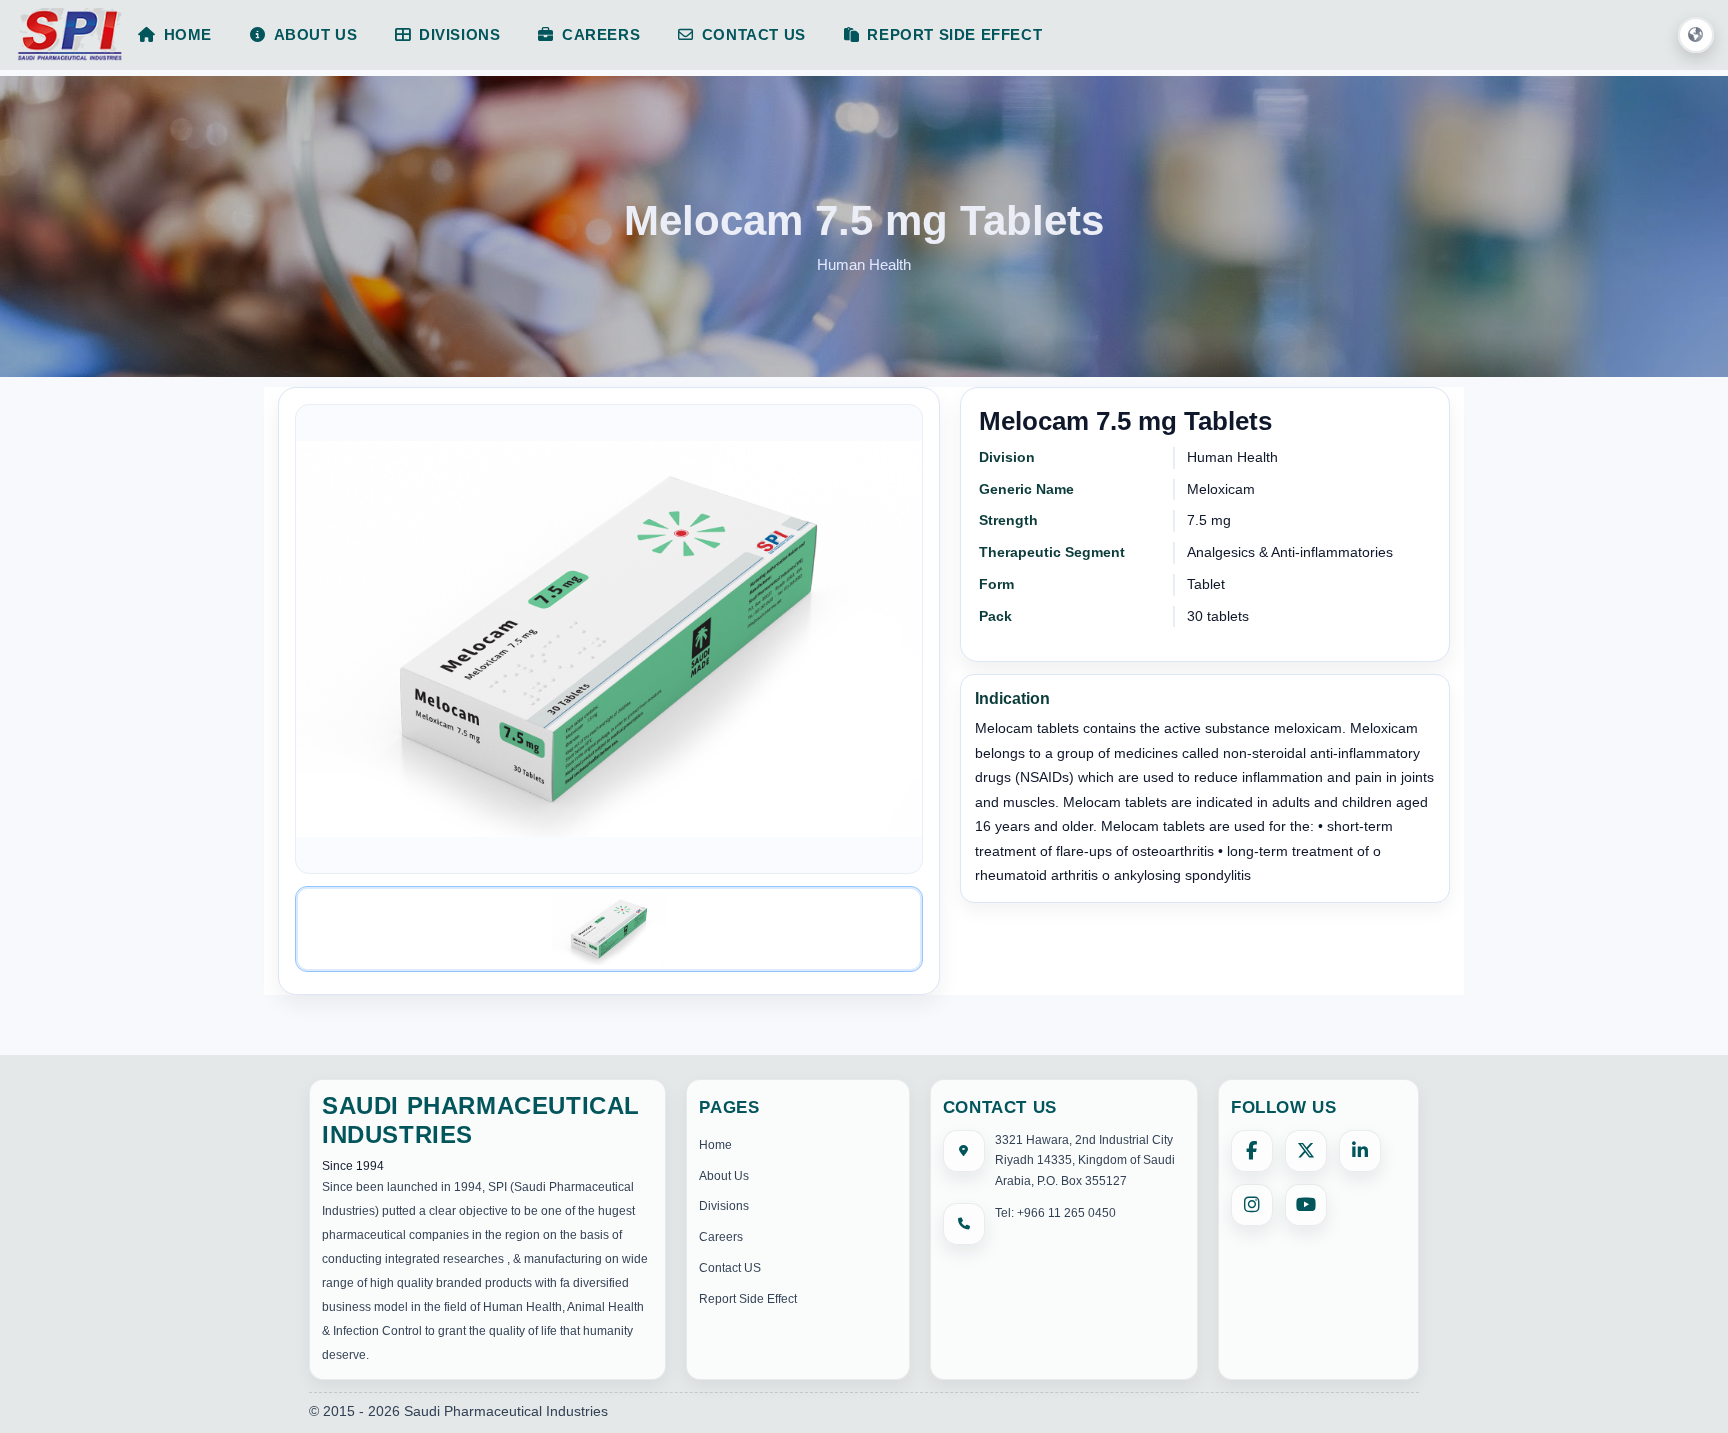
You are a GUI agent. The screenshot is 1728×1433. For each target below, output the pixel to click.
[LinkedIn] (1360, 1151)
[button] (1696, 36)
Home (715, 1145)
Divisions (724, 1206)
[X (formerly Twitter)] (1306, 1151)
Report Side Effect (748, 1299)
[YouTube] (1306, 1205)
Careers (721, 1237)
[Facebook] (1252, 1151)
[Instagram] (1252, 1205)
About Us (724, 1176)
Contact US (730, 1268)
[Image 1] (609, 929)
